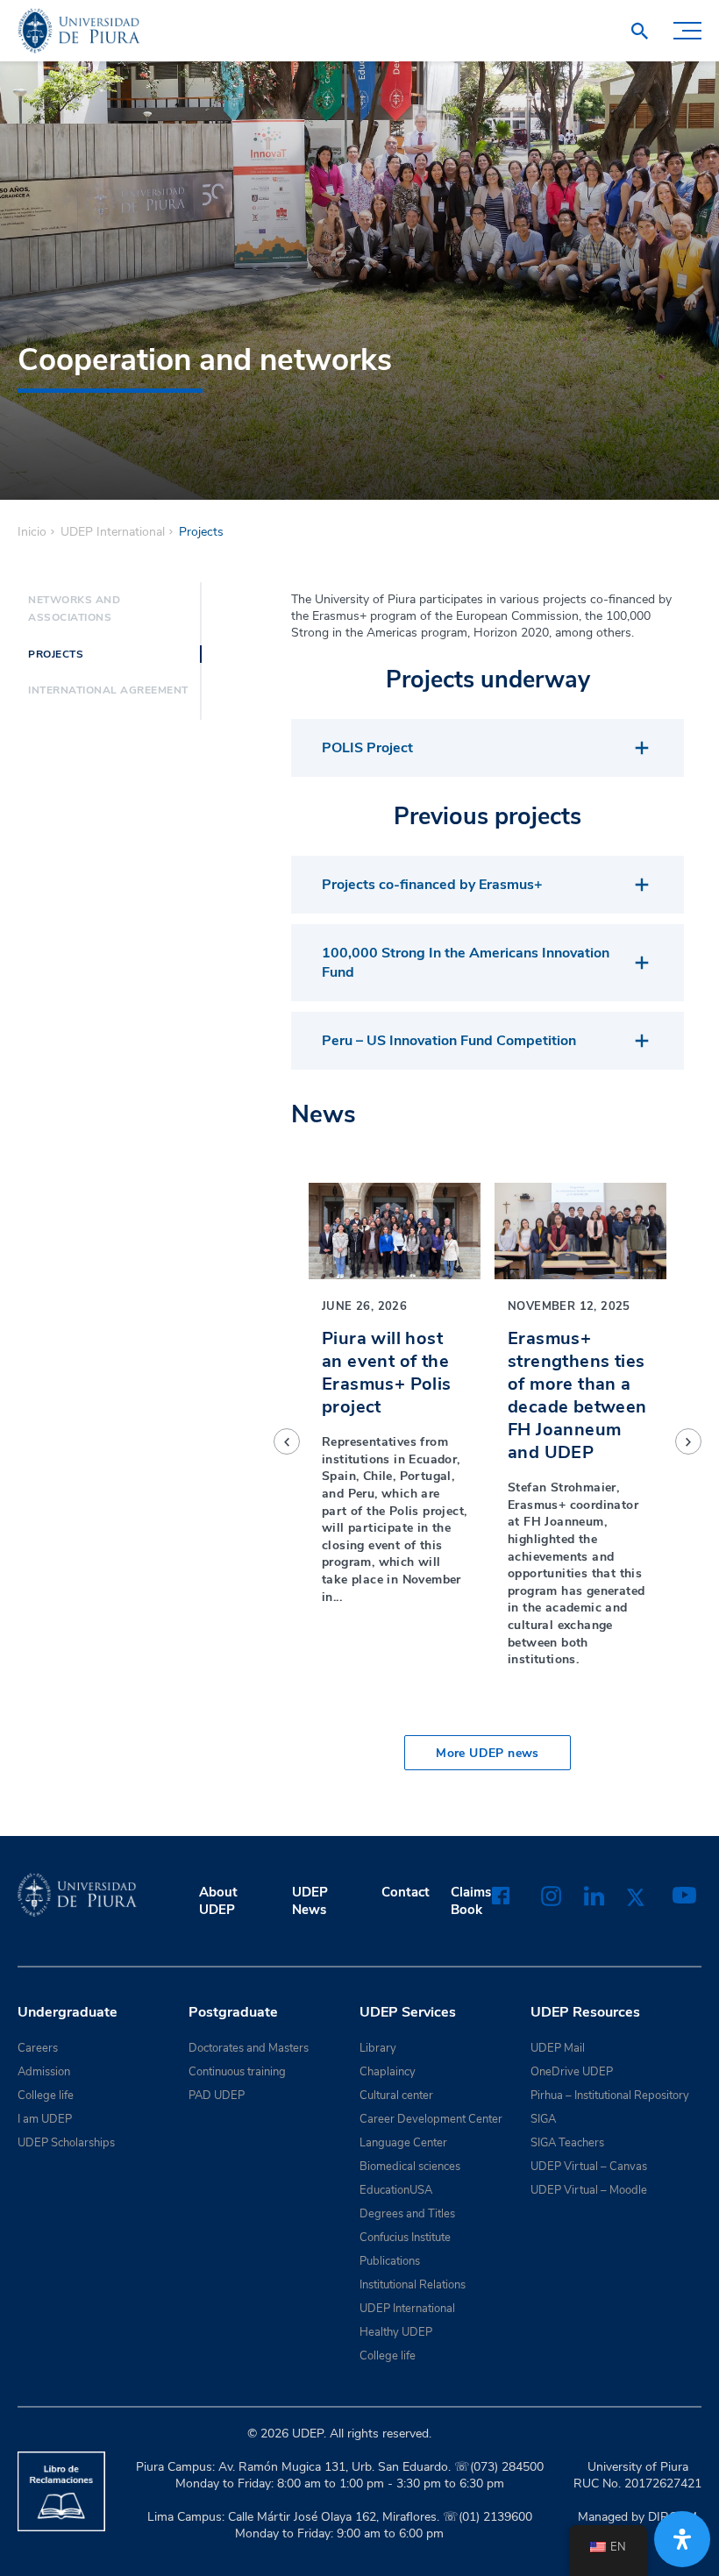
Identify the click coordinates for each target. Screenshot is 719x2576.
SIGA (543, 2119)
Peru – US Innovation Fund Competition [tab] (449, 1041)
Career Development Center (431, 2119)
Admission (44, 2072)
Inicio (32, 532)
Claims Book (471, 1901)
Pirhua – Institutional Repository (610, 2096)
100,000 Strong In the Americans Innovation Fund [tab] (466, 963)
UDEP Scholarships (66, 2143)
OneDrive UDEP (572, 2072)
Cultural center (396, 2096)
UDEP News (310, 1901)
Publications (390, 2261)
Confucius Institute (405, 2238)
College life (46, 2096)
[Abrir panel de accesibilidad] (682, 2539)
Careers (38, 2048)
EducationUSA (396, 2190)
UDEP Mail (558, 2048)
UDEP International (113, 532)
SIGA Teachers (567, 2143)
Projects (56, 654)
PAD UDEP (217, 2096)
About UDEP (218, 1901)
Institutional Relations (413, 2285)
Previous (287, 1441)
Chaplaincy (388, 2072)
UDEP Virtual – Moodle (589, 2190)
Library (378, 2048)
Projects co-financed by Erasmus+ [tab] (432, 885)
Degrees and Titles (407, 2214)
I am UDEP (45, 2119)
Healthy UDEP (396, 2332)
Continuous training (237, 2072)
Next (688, 1441)
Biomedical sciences (410, 2167)
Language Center (403, 2143)
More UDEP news (488, 1753)
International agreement (108, 690)
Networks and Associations (74, 608)
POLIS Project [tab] (367, 748)
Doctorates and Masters (249, 2048)
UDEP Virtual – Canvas (589, 2167)
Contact (406, 1892)
